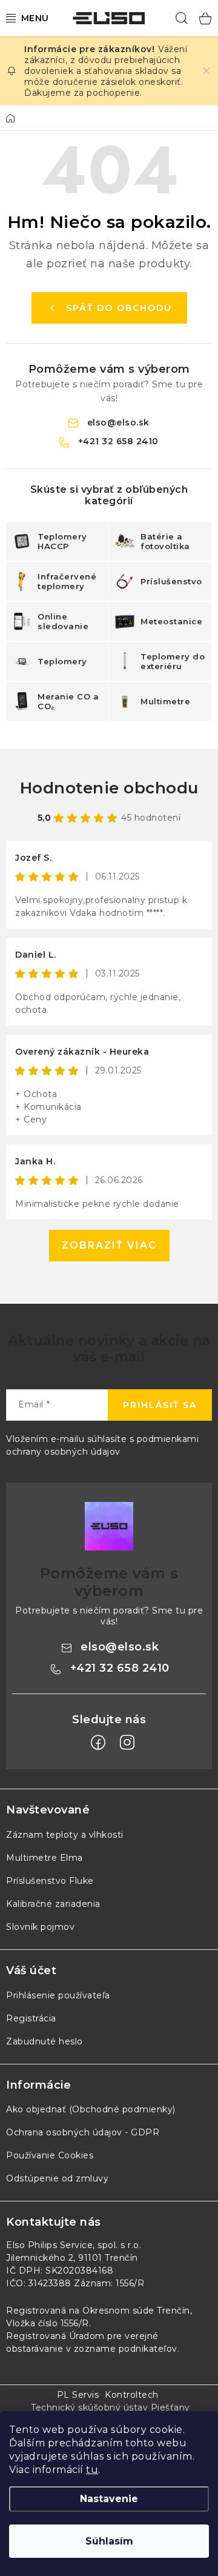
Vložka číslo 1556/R (48, 2323)
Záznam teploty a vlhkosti (65, 1835)
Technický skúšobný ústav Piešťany (111, 2407)
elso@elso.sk (118, 422)
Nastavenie (109, 2499)
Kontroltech (132, 2395)
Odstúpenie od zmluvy (57, 2178)
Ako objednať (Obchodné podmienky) (91, 2109)
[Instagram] (127, 1743)
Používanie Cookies (50, 2155)
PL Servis (78, 2395)
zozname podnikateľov (126, 2349)
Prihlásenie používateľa (58, 1995)
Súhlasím (109, 2541)
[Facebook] (98, 1743)
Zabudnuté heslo (45, 2041)
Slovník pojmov (40, 1927)
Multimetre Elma (45, 1858)
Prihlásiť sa (160, 1405)
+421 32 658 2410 (118, 441)
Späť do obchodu (119, 308)
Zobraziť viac (109, 1245)
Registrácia (31, 2018)
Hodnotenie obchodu (109, 788)
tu (92, 2470)
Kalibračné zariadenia (53, 1904)
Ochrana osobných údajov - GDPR (83, 2132)
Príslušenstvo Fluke (50, 1881)
